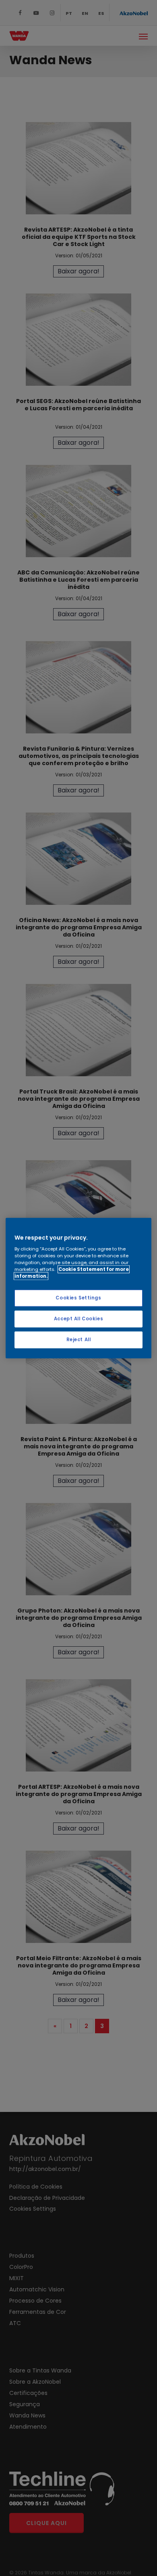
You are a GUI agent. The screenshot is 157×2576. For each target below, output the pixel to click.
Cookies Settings (78, 1298)
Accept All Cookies (78, 1319)
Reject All (79, 1340)
